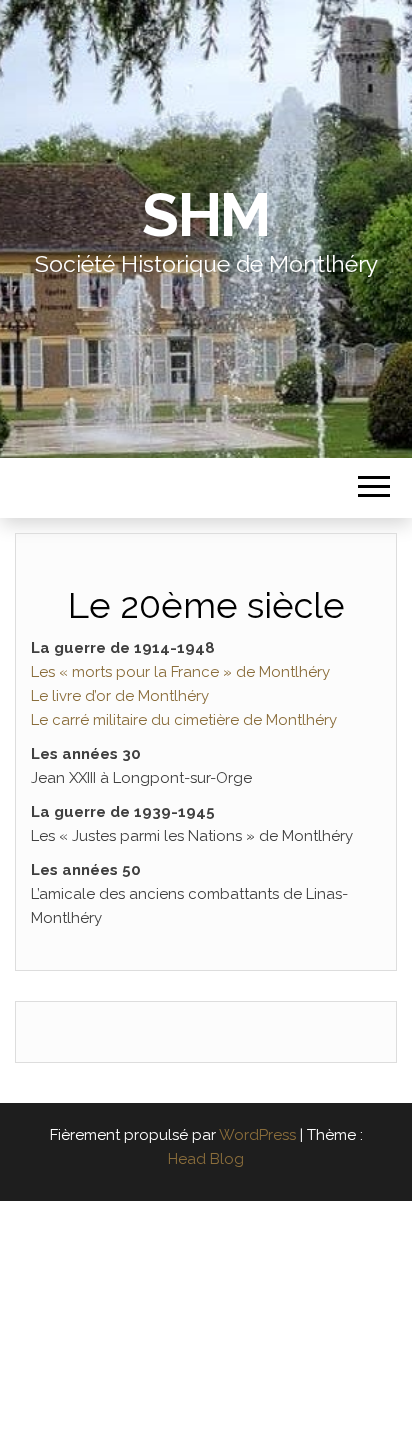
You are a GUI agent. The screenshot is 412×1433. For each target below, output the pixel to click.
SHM (206, 215)
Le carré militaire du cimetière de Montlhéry (184, 720)
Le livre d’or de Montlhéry (120, 696)
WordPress (257, 1135)
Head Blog (206, 1159)
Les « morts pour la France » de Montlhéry (180, 672)
